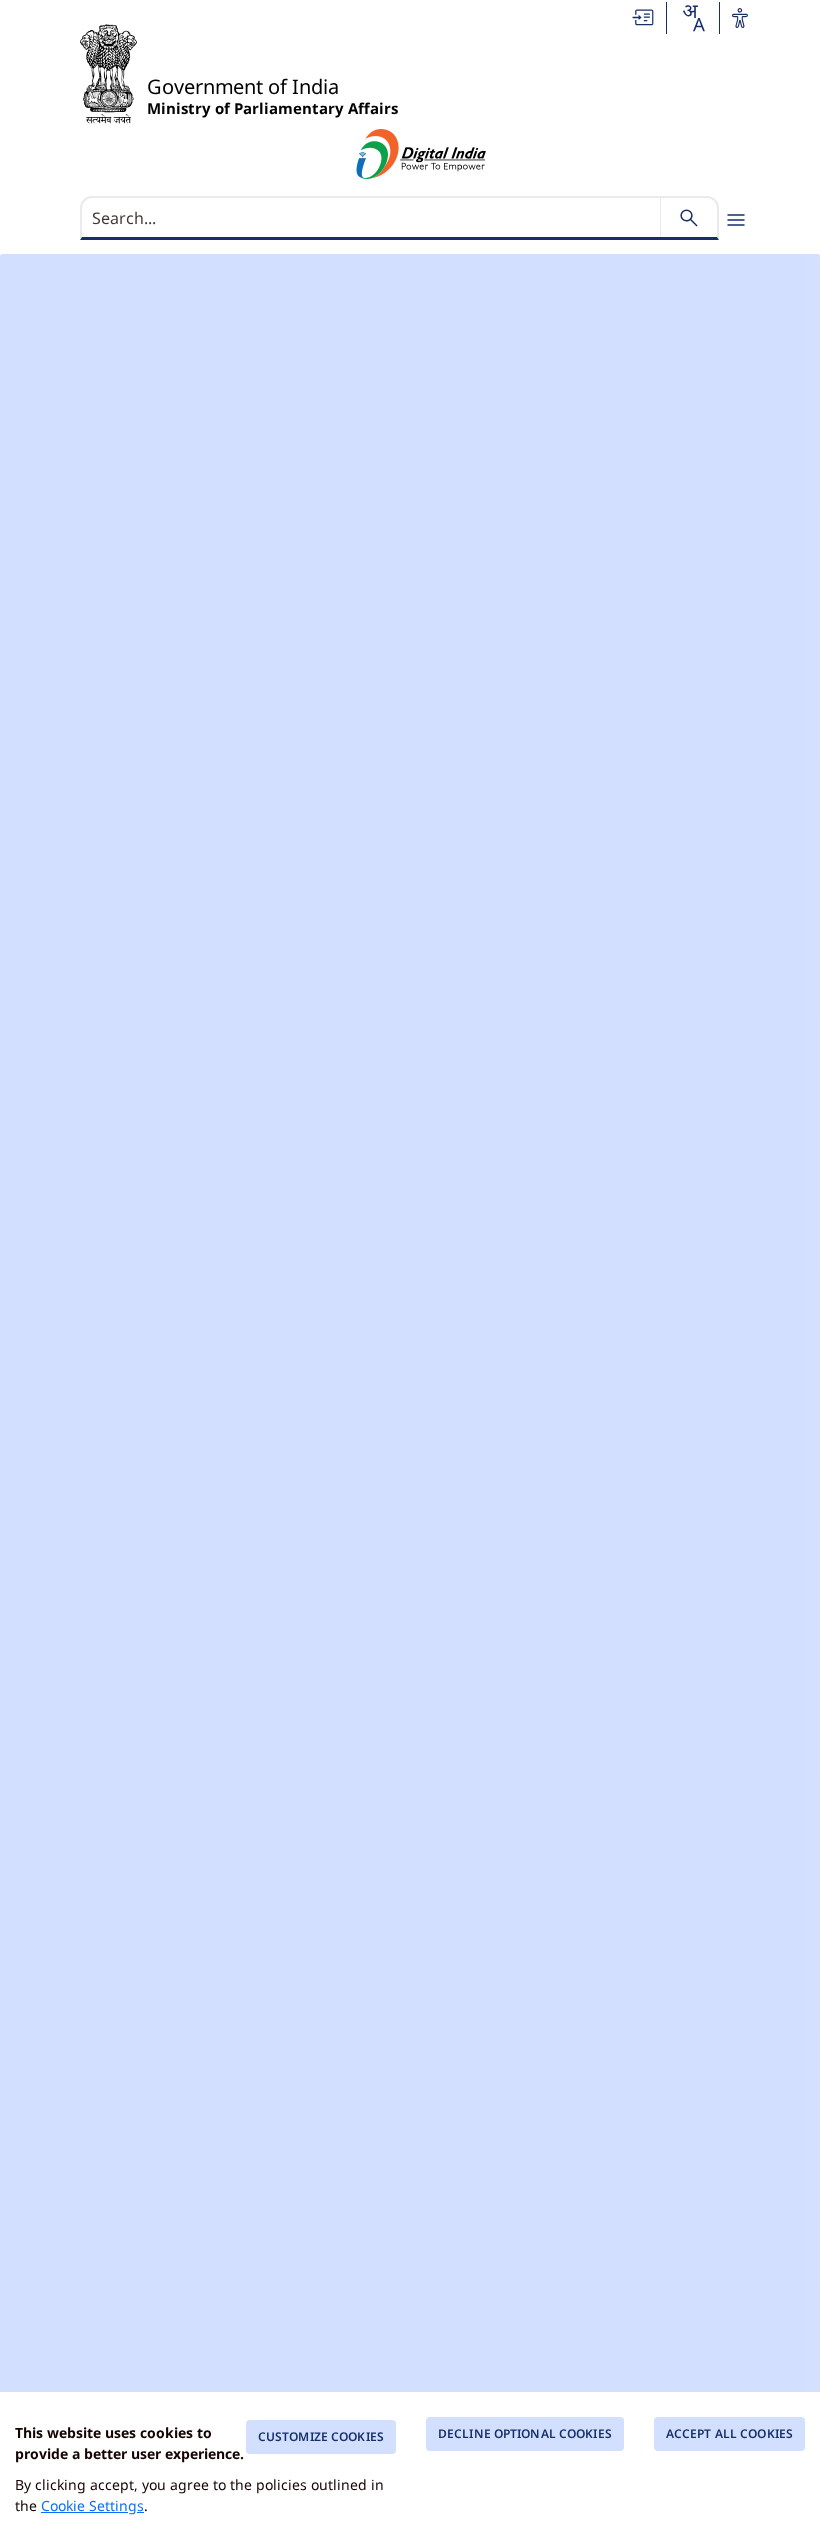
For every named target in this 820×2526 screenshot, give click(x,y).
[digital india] (421, 154)
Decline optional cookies (525, 2433)
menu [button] (736, 220)
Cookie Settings (92, 2505)
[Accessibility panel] (740, 18)
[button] (644, 16)
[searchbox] (372, 218)
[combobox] (693, 18)
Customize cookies (321, 2436)
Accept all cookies (729, 2433)
